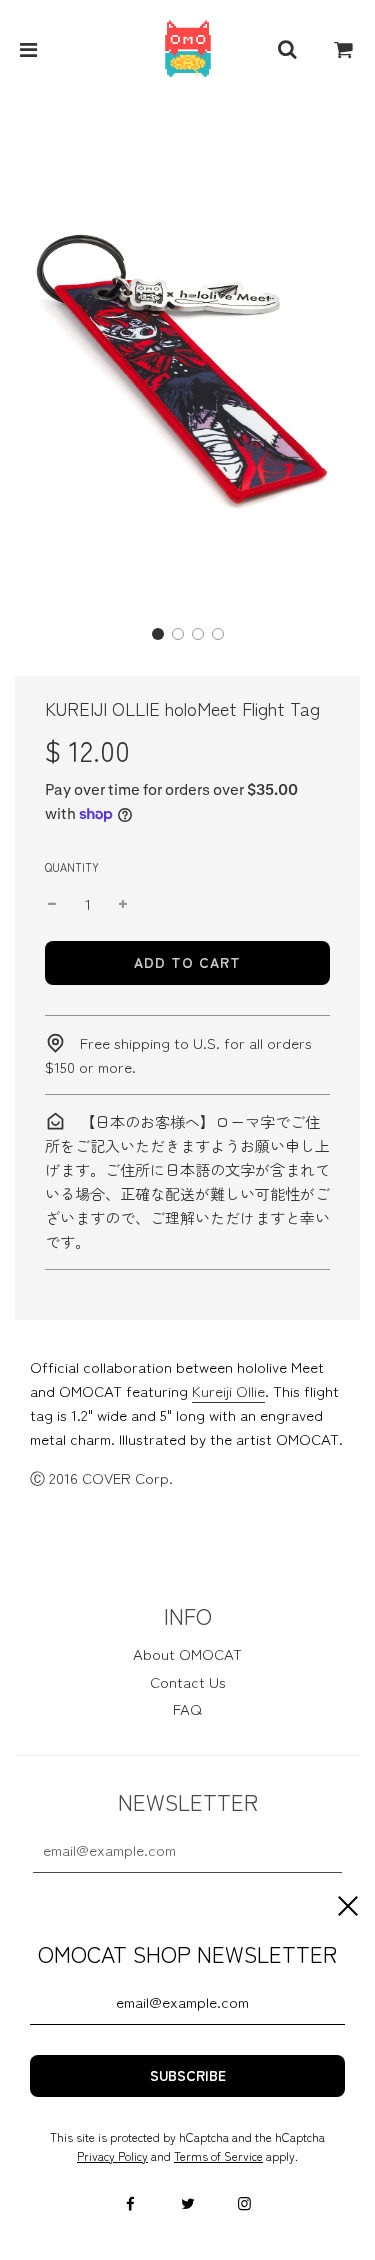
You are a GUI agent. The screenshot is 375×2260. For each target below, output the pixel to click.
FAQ (187, 1708)
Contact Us (188, 1681)
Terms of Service (218, 2155)
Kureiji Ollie (228, 1390)
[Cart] (344, 49)
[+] (123, 904)
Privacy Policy (112, 2155)
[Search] (287, 49)
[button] (158, 634)
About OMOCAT (187, 1653)
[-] (52, 904)
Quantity (72, 867)
